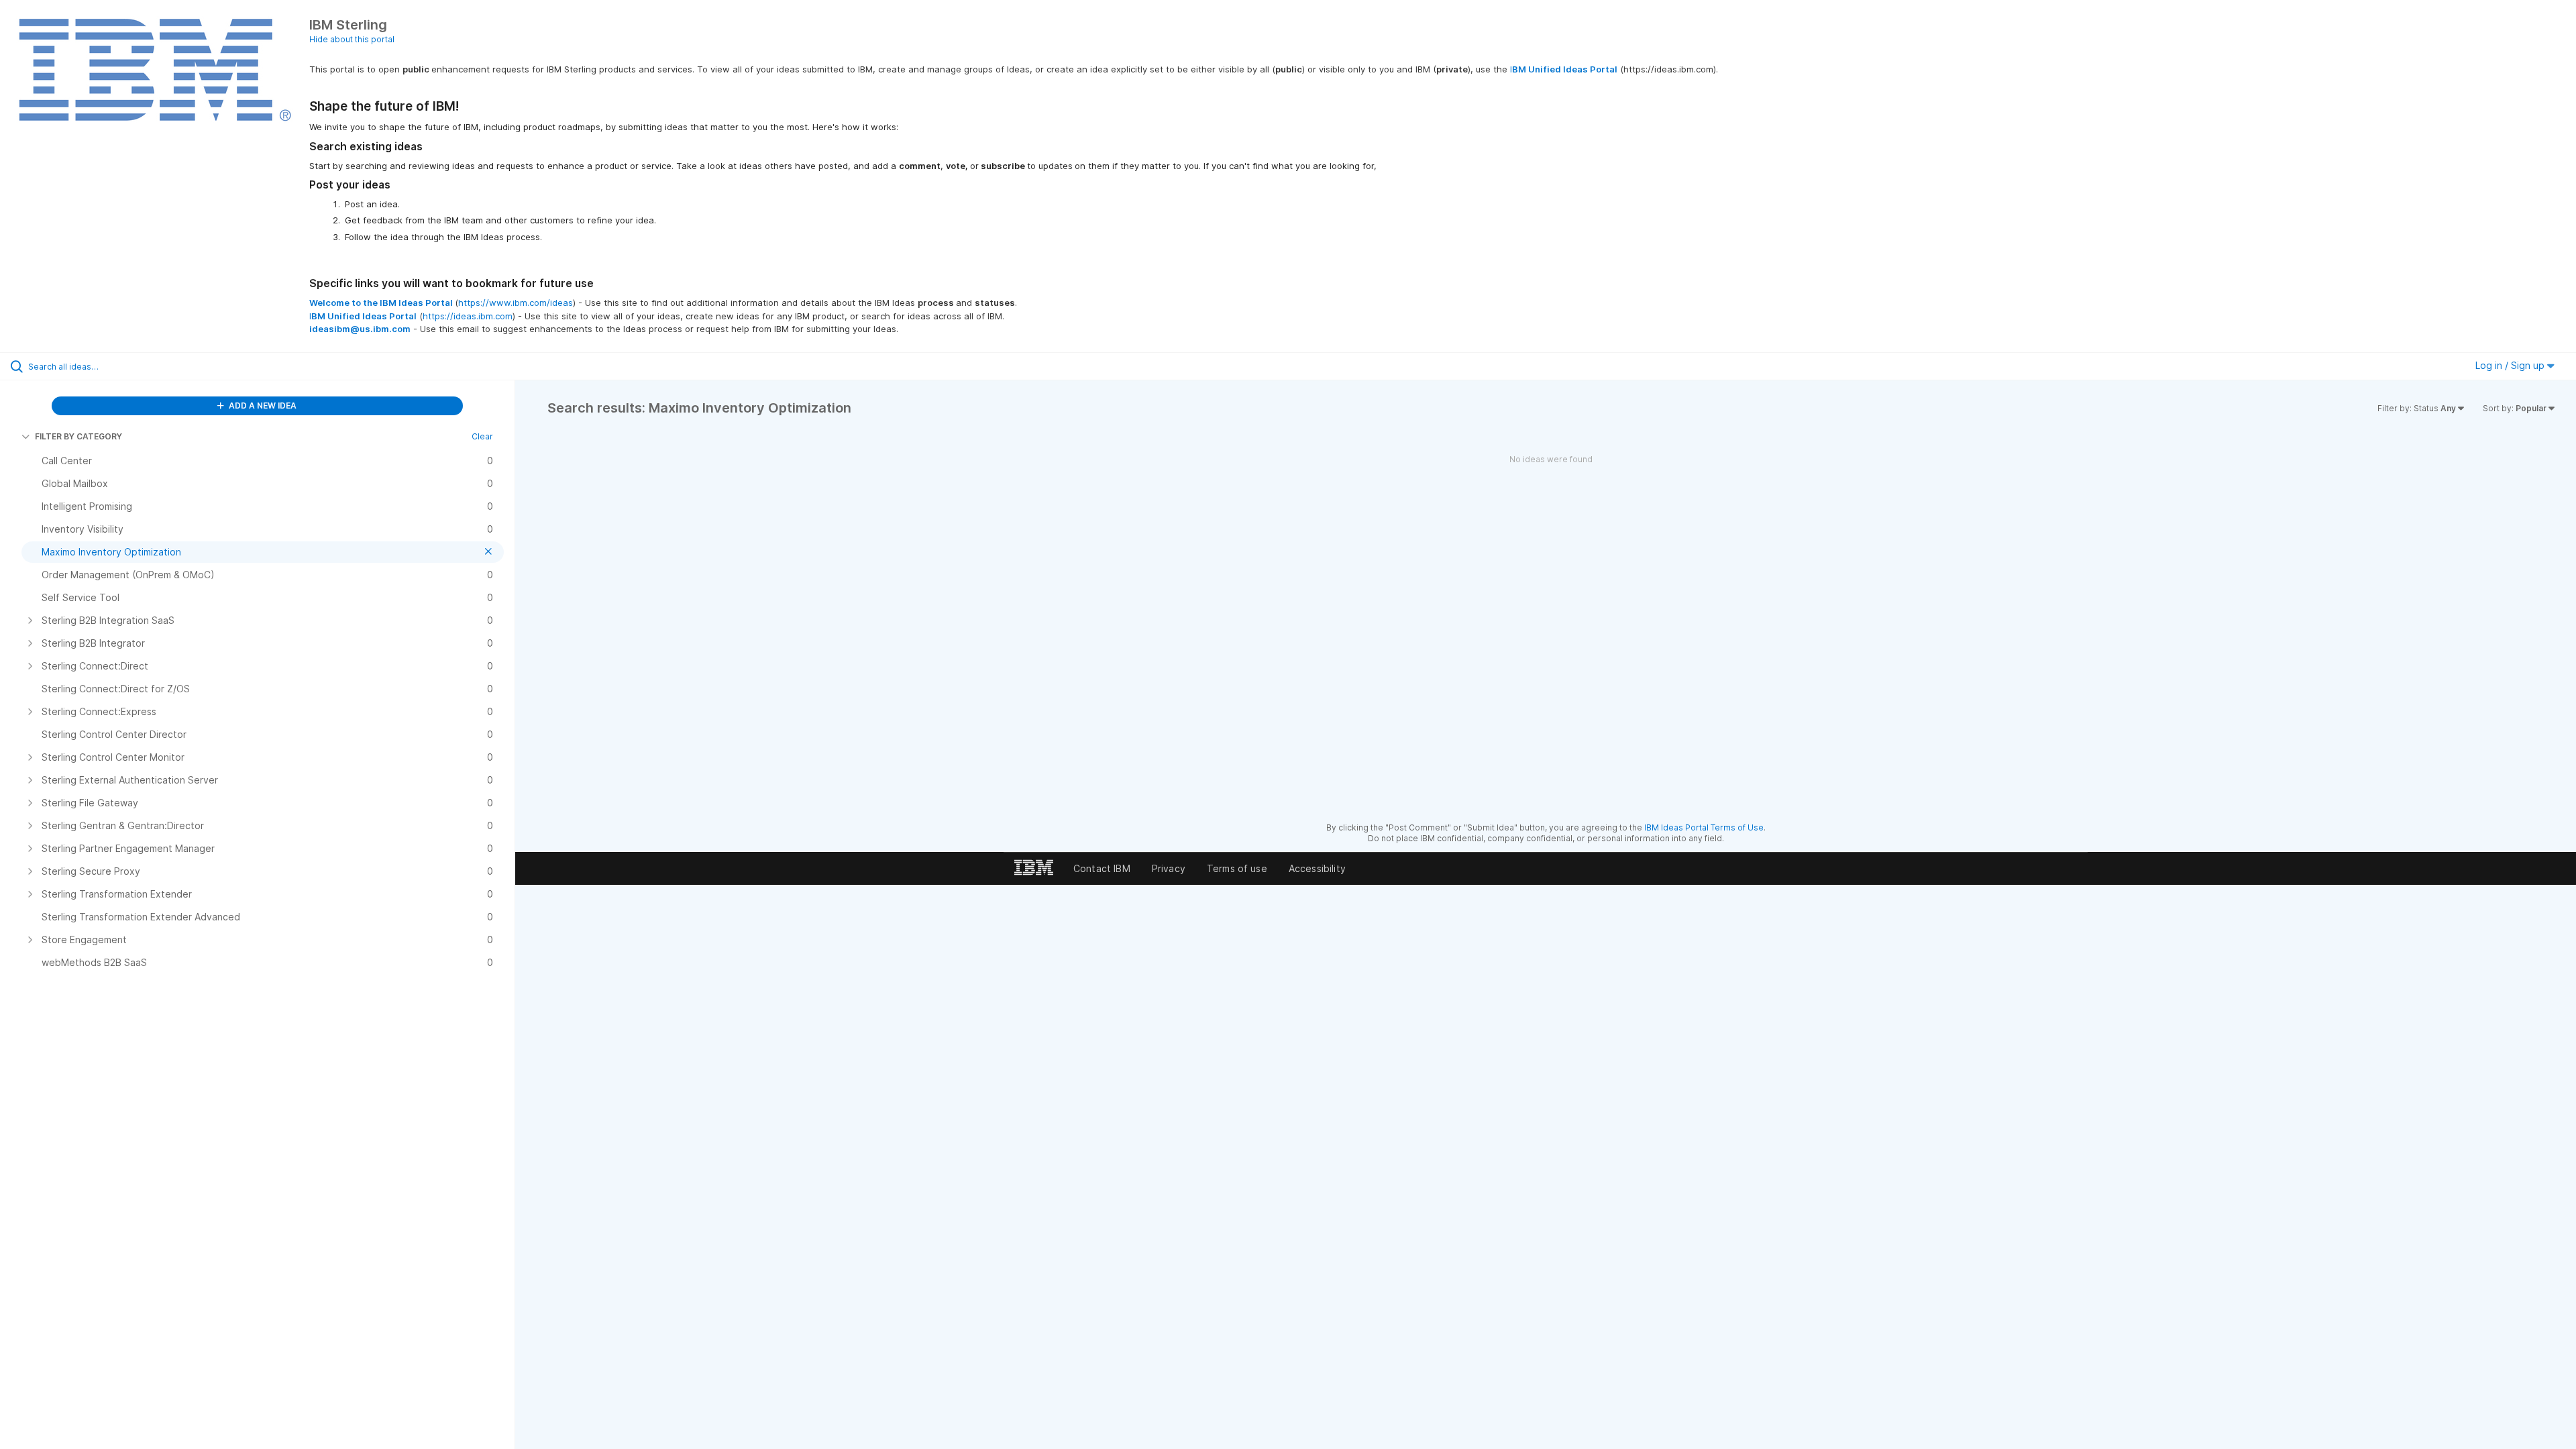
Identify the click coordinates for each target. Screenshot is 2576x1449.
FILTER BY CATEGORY (78, 436)
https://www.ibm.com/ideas (516, 303)
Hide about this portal (352, 39)
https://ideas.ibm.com (468, 316)
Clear (482, 436)
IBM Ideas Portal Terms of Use (1704, 827)
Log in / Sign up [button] (2511, 365)
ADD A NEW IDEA (262, 406)
